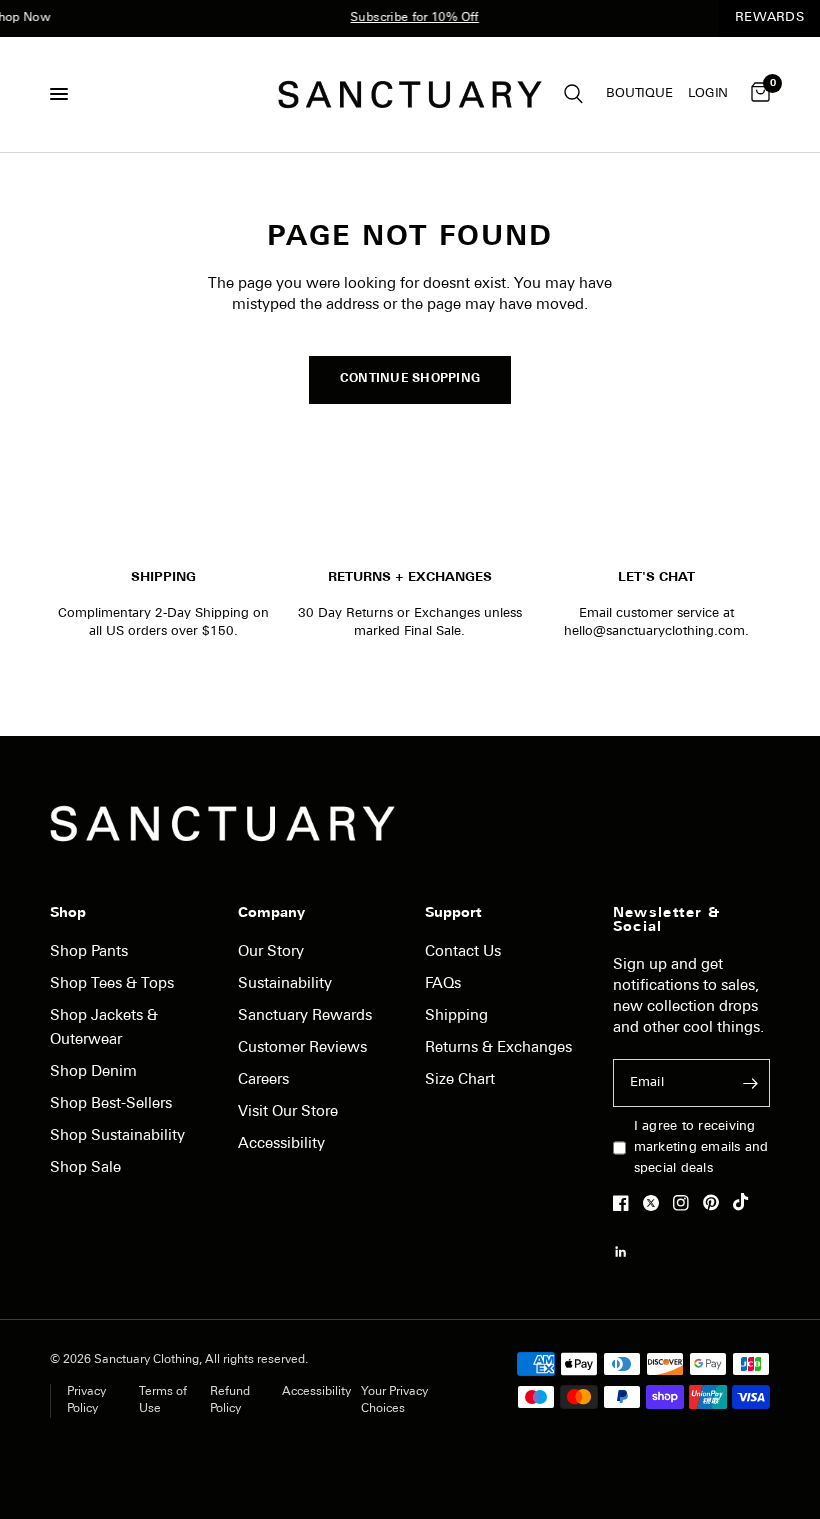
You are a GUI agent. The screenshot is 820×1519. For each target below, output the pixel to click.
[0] (757, 94)
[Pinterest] (716, 1202)
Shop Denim (93, 1072)
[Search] (573, 94)
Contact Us (463, 952)
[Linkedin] (626, 1252)
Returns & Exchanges (498, 1048)
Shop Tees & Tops (112, 984)
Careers (263, 1080)
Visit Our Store (288, 1112)
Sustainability (285, 984)
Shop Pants (89, 952)
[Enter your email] (750, 1083)
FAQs (443, 984)
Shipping (456, 1016)
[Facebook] (626, 1203)
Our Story (271, 952)
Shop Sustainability (117, 1136)
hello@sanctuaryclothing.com (654, 631)
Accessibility (281, 1144)
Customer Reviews (302, 1048)
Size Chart (460, 1080)
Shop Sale (85, 1168)
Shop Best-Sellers (111, 1104)
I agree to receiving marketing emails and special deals (701, 1147)
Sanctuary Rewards (305, 1016)
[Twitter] (656, 1203)
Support (453, 914)
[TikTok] (746, 1202)
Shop (68, 914)
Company (271, 914)
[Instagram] (686, 1203)
